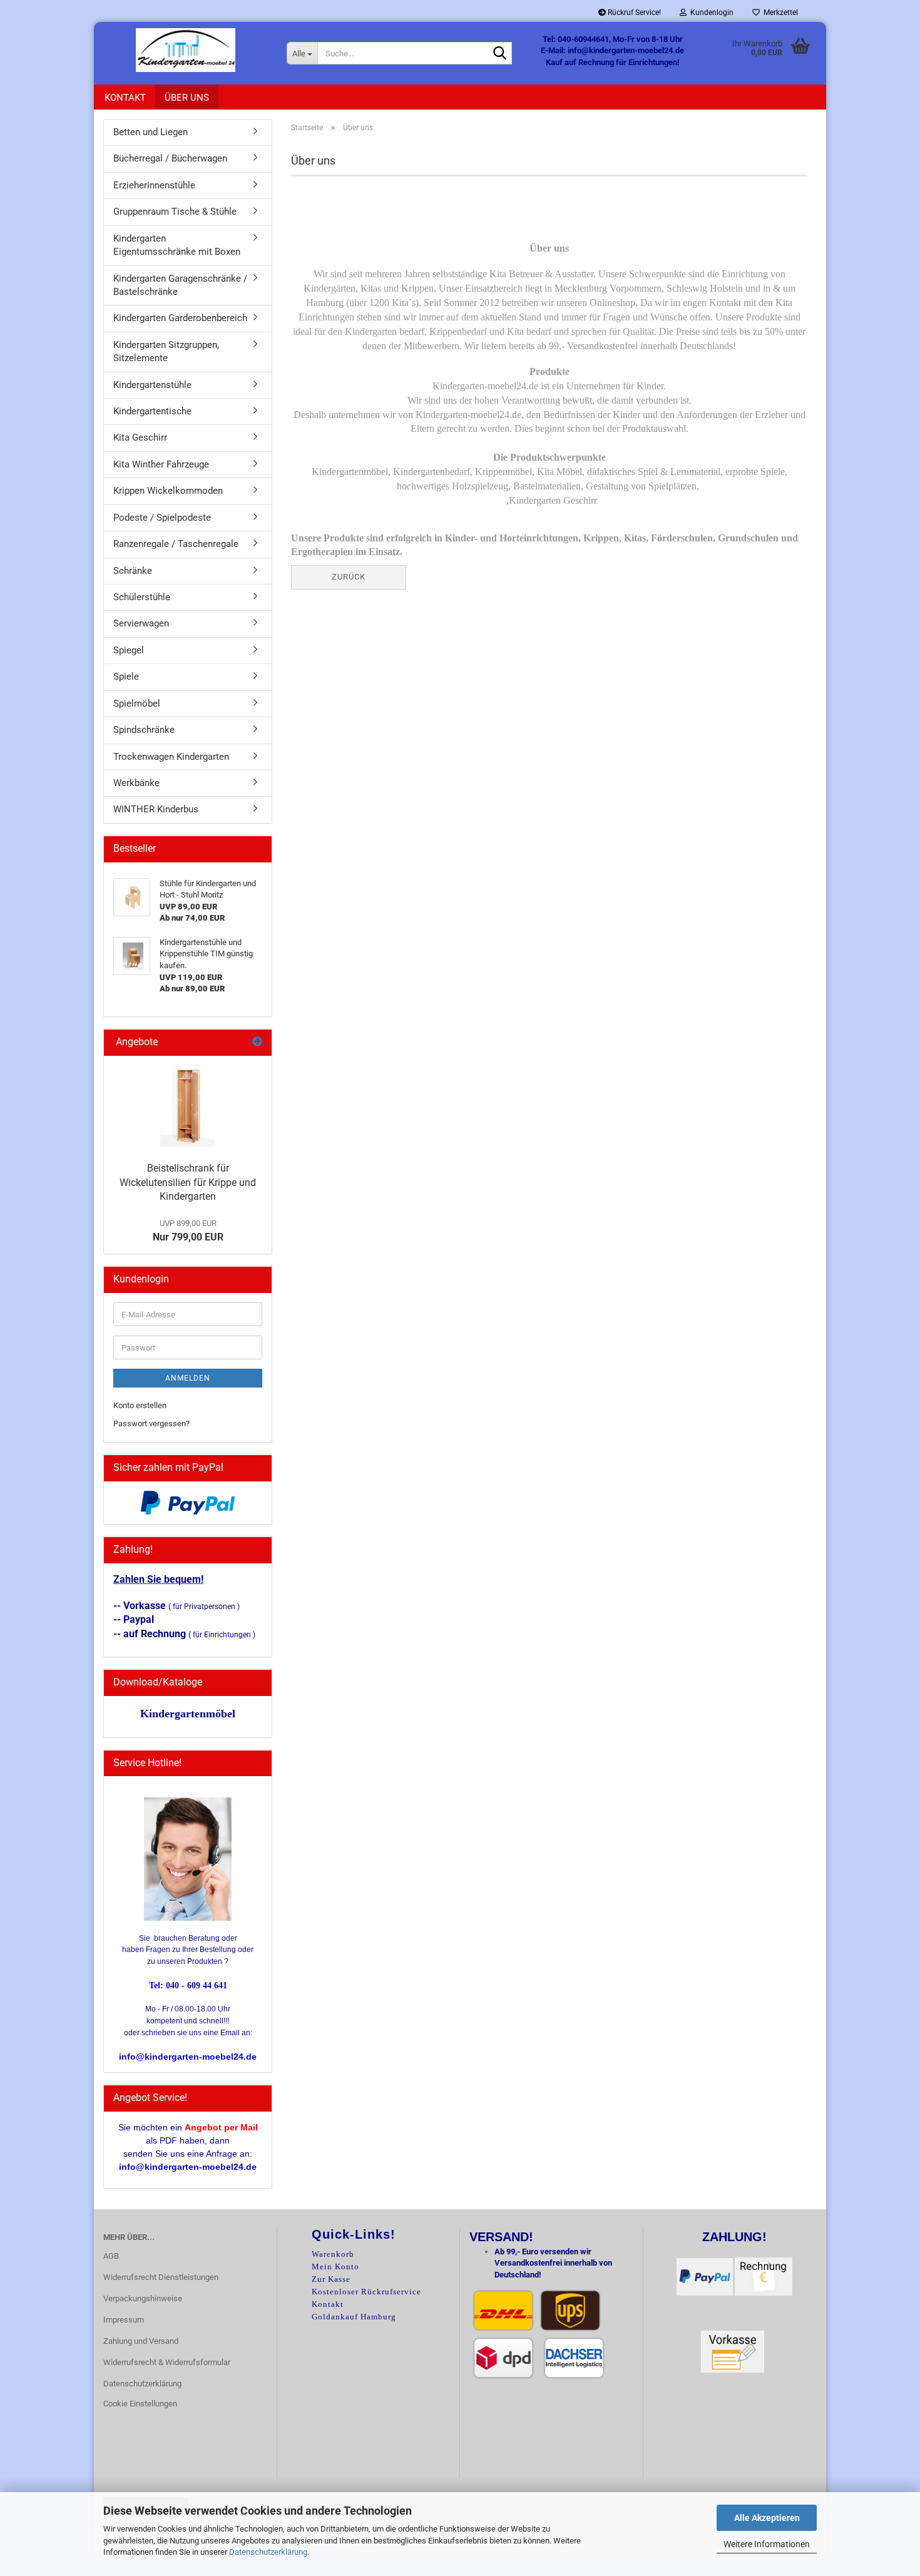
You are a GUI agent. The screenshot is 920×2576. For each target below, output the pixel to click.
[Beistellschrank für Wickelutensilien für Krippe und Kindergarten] (188, 1106)
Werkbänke (136, 783)
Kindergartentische (152, 411)
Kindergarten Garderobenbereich (180, 318)
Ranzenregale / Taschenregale (176, 544)
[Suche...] (500, 54)
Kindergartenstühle (152, 385)
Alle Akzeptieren (767, 2518)
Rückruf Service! (633, 13)
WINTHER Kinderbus (156, 809)
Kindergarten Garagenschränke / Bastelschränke (180, 285)
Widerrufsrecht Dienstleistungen (161, 2277)
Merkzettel (779, 13)
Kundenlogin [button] (710, 13)
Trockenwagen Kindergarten (171, 757)
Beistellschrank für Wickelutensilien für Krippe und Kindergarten (188, 1183)
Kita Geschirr (140, 437)
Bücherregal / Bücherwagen (170, 158)
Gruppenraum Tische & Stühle (175, 212)
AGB (111, 2256)
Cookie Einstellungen (140, 2404)
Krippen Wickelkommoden (168, 491)
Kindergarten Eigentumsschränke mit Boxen (177, 245)
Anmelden (188, 1378)
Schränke (133, 571)
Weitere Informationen (767, 2544)
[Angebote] (257, 1042)
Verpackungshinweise (143, 2298)
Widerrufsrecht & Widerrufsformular (167, 2362)
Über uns (187, 98)
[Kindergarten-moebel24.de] (186, 50)
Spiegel (129, 650)
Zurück (349, 577)
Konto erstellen (140, 1405)
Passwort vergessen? (151, 1423)
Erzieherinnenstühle (154, 185)
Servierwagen (141, 623)
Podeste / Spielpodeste (162, 518)
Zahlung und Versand (141, 2341)
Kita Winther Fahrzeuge (161, 464)
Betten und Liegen (151, 132)
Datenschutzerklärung (268, 2552)
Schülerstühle (142, 597)
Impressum (124, 2320)
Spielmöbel (137, 703)
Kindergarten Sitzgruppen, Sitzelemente (166, 351)
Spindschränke (144, 730)
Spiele (126, 677)
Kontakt (125, 98)
